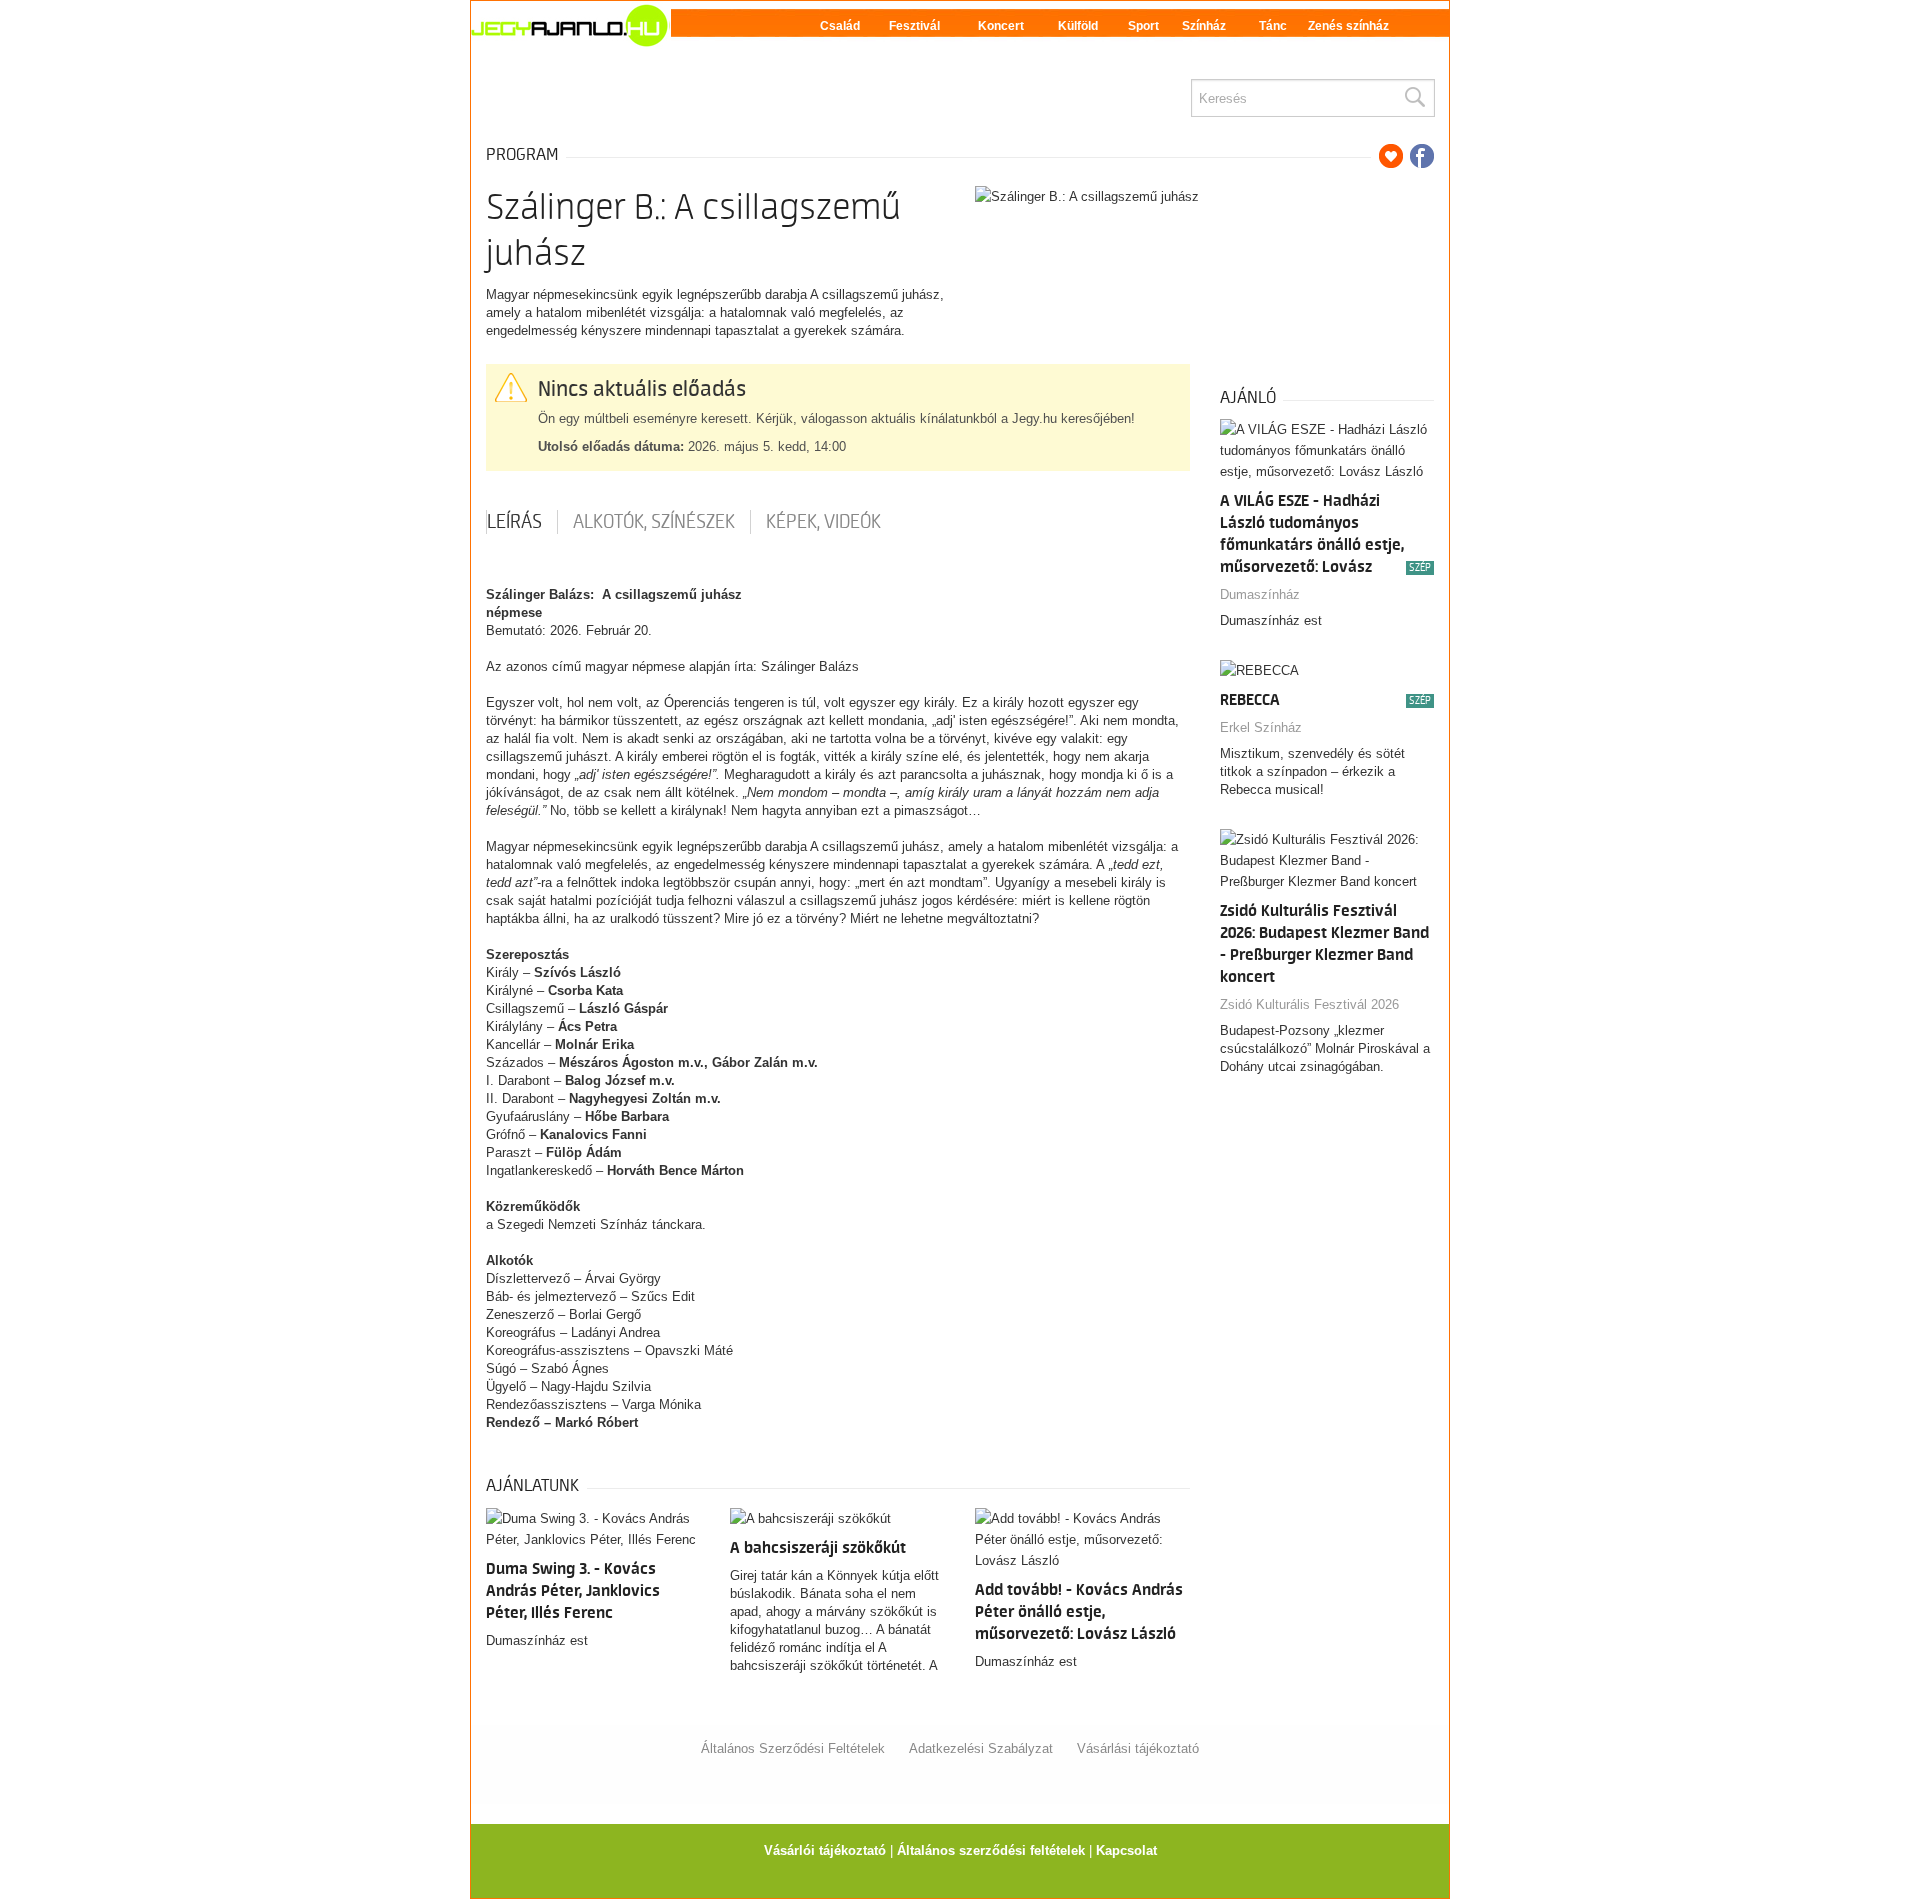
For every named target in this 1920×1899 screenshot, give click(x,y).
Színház (1204, 26)
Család (840, 26)
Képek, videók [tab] (823, 522)
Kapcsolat (1126, 1850)
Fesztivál (914, 26)
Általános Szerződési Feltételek (793, 1748)
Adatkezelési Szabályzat (981, 1748)
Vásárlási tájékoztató (1138, 1748)
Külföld (1078, 26)
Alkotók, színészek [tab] (654, 522)
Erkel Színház (1261, 727)
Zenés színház (1348, 26)
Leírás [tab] (514, 522)
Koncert (1001, 26)
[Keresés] (1414, 98)
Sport (1143, 26)
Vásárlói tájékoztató (825, 1850)
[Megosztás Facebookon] (1422, 156)
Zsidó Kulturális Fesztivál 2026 (1309, 1004)
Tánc (1273, 26)
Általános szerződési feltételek (991, 1850)
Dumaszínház (1260, 594)
